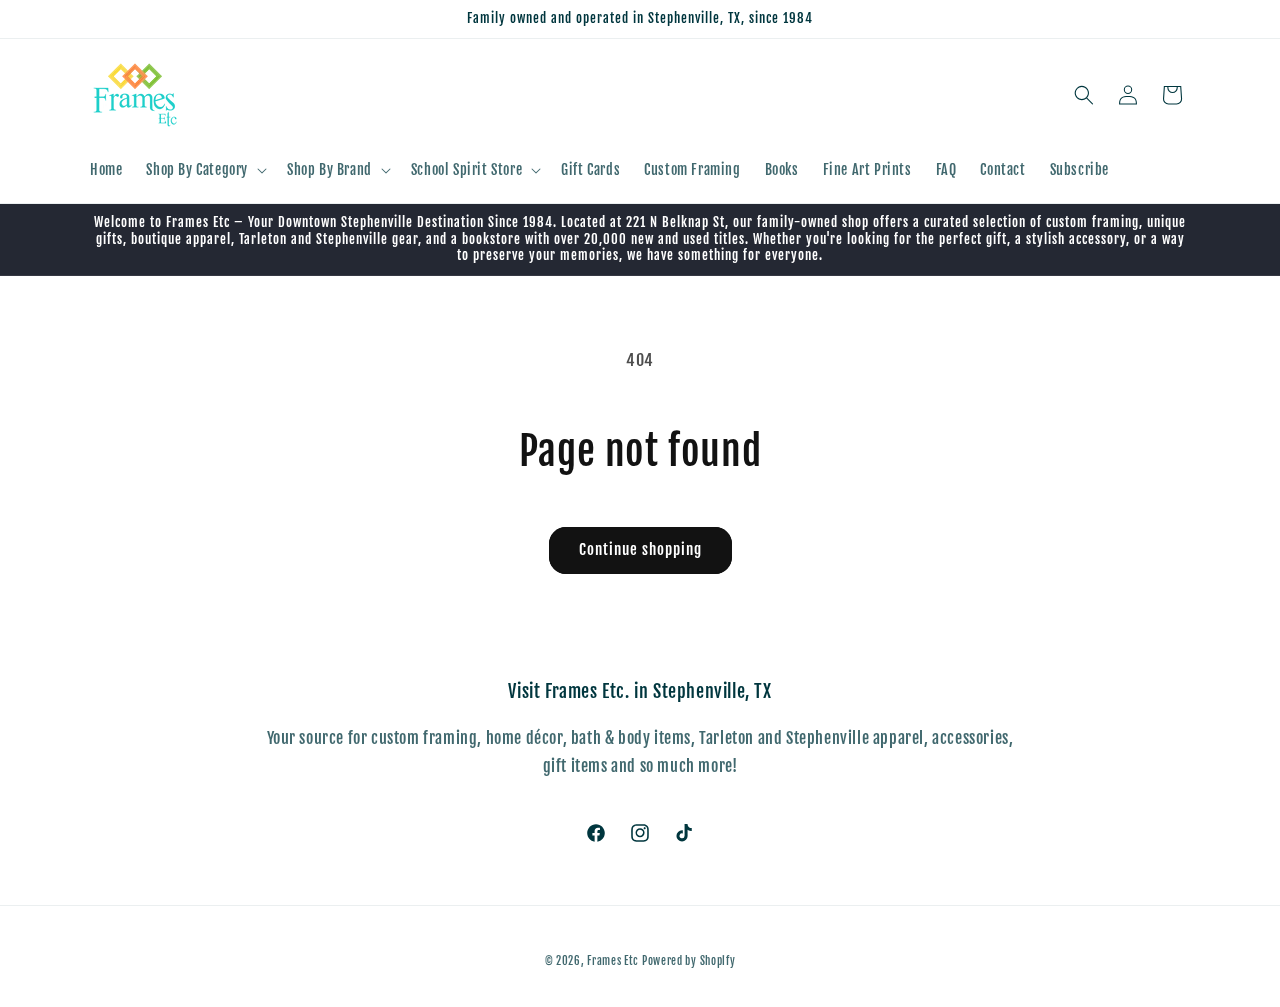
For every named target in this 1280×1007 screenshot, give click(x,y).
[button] (204, 170)
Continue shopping (640, 549)
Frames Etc (614, 961)
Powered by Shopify (689, 961)
